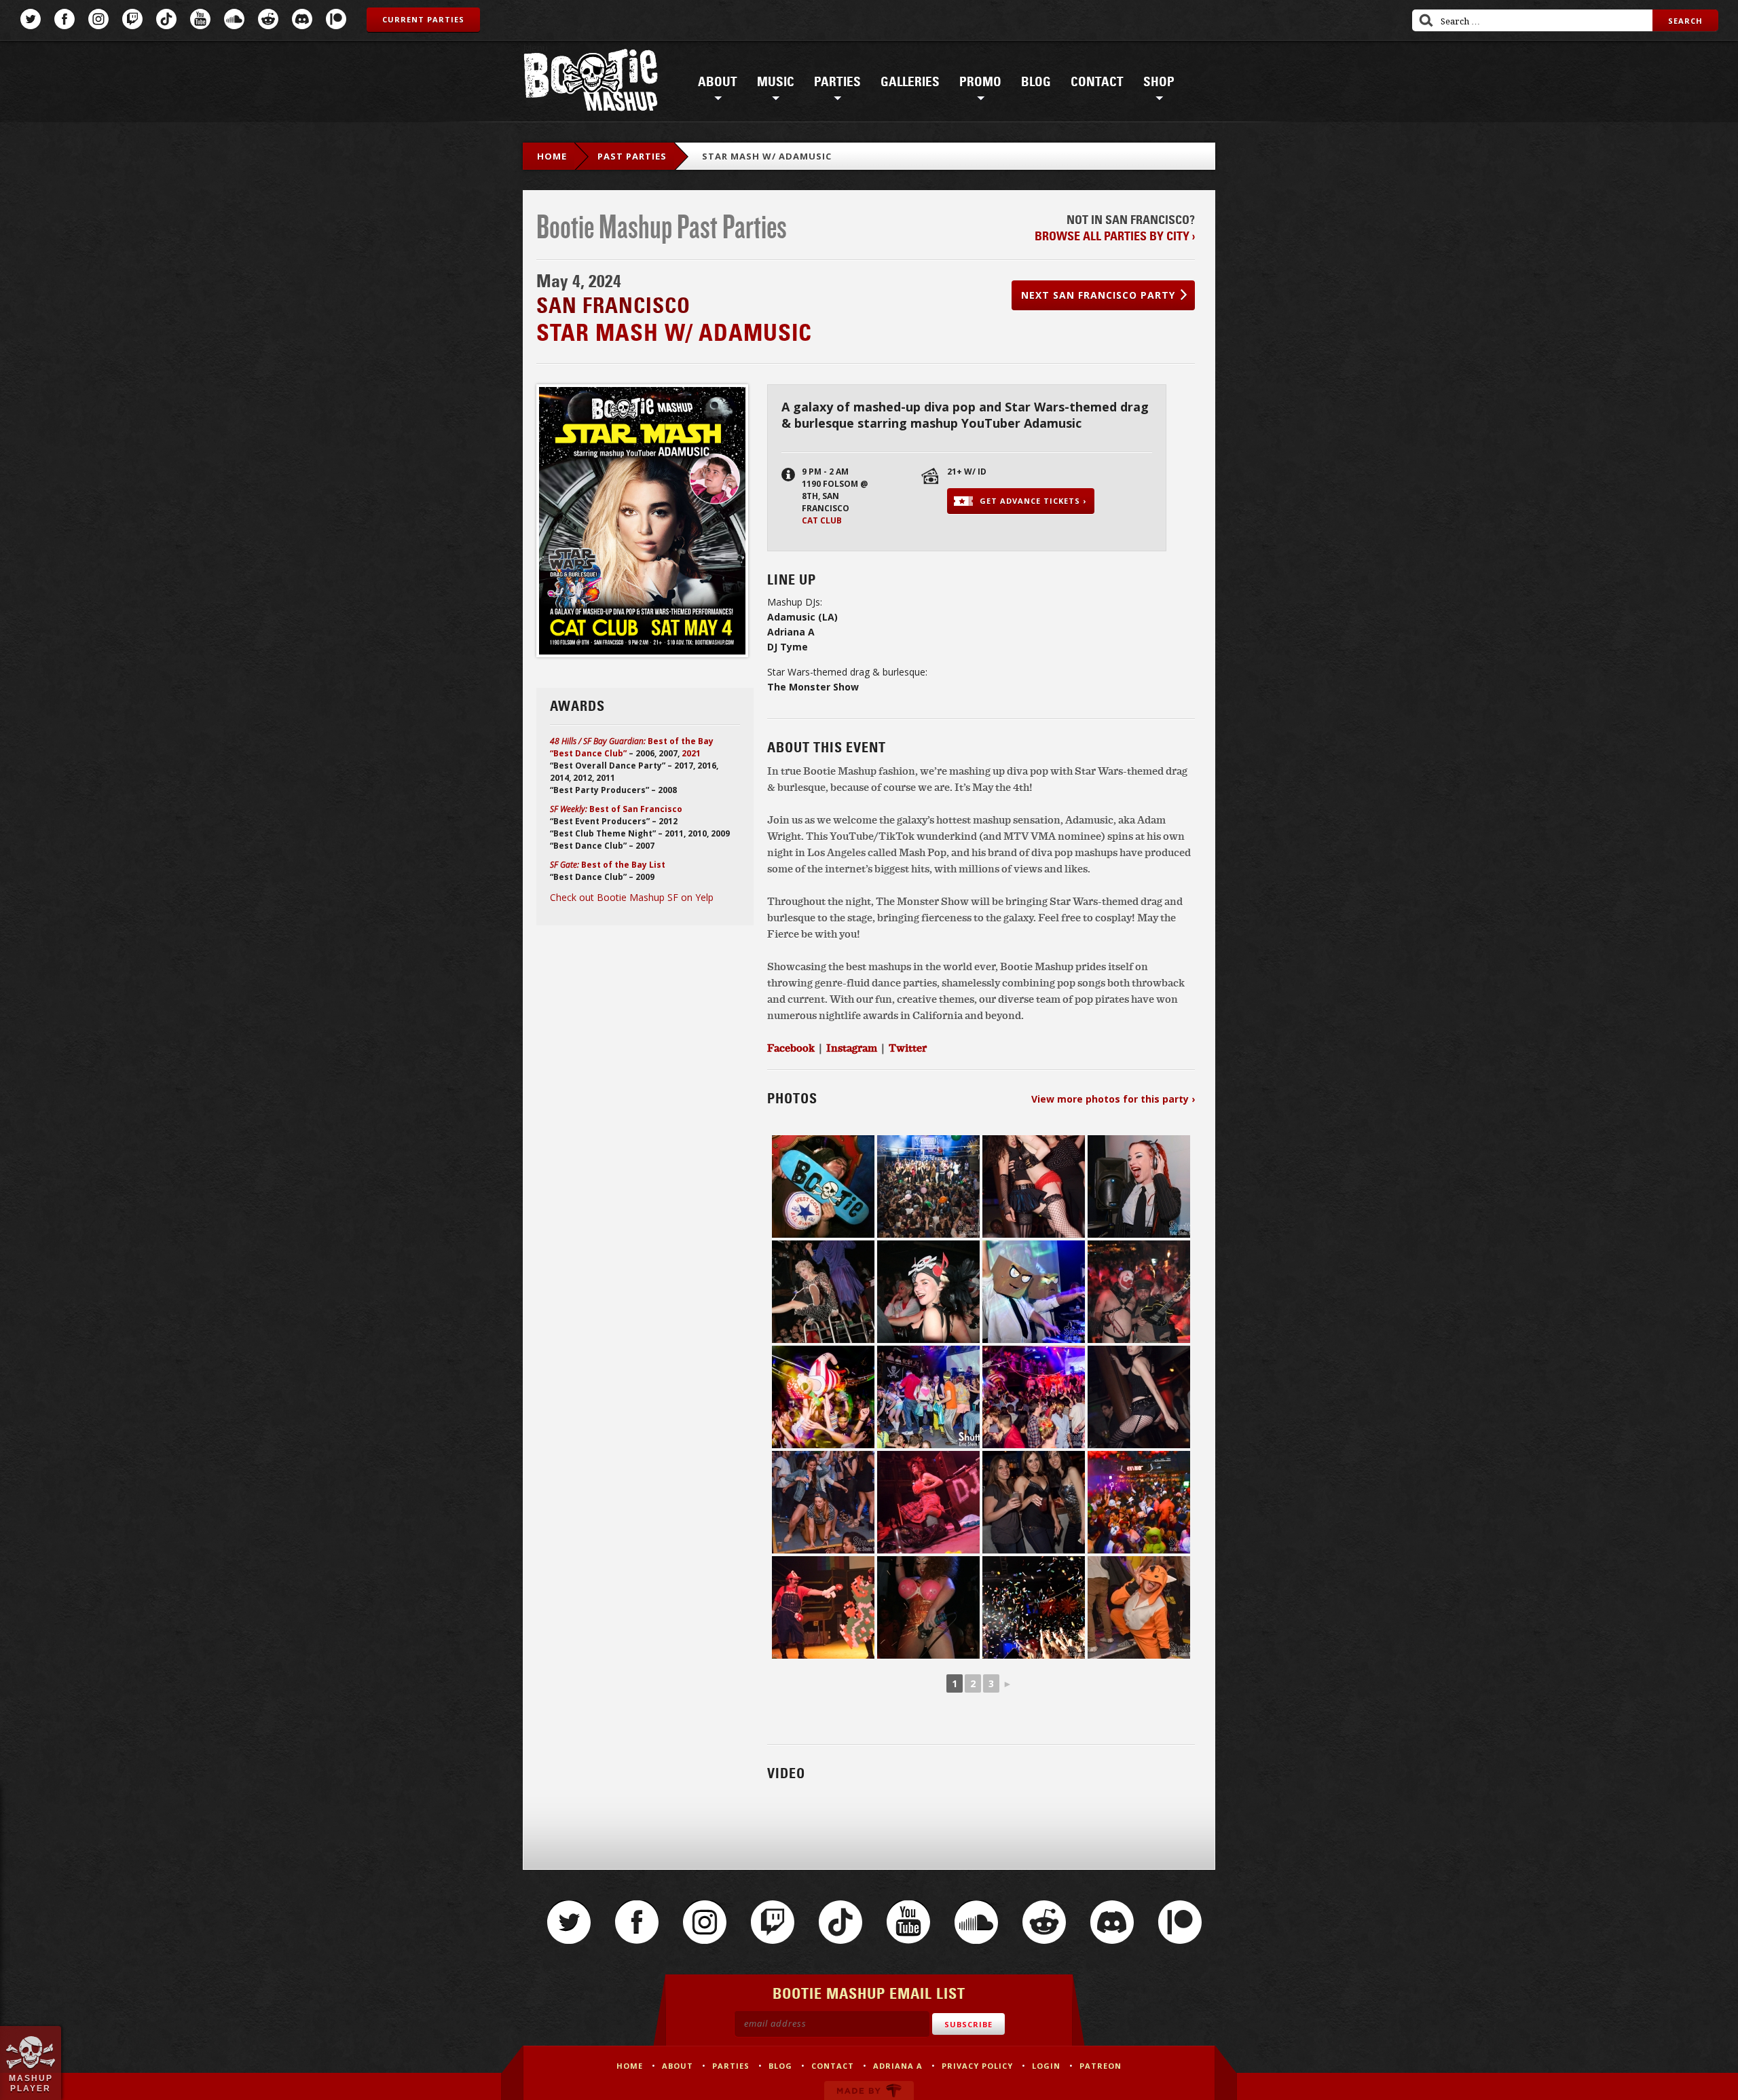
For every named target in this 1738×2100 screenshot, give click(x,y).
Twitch (132, 19)
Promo (980, 82)
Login (1046, 2066)
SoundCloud (234, 19)
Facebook (64, 19)
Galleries (910, 82)
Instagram (98, 19)
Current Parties (423, 19)
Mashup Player (31, 2083)
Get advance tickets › (1033, 501)
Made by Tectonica (869, 2090)
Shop (1159, 82)
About (718, 82)
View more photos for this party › (1113, 1099)
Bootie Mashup (591, 82)
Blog (1036, 82)
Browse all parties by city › (1115, 236)
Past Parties (632, 156)
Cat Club (822, 520)
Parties (837, 82)
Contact (1097, 82)
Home (552, 156)
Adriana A (898, 2066)
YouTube (200, 19)
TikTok (166, 19)
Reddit (268, 19)
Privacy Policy (977, 2066)
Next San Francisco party (1098, 295)
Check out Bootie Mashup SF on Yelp (632, 897)
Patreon (336, 19)
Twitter (31, 19)
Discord (302, 19)
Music (776, 82)
